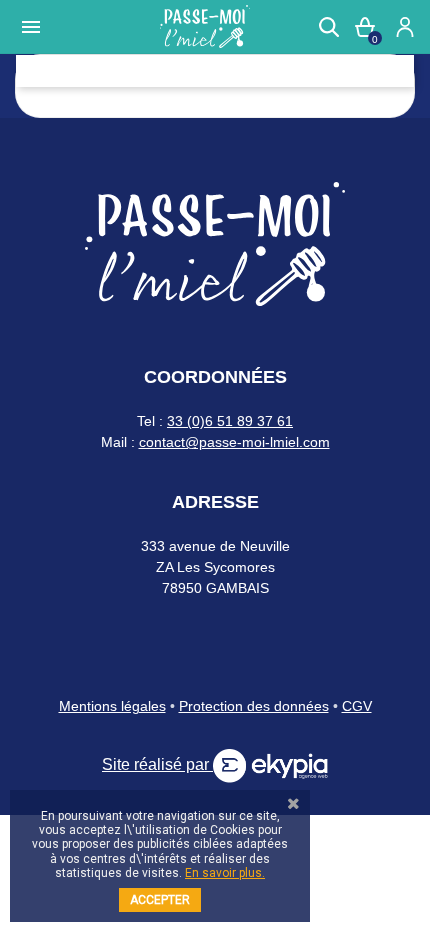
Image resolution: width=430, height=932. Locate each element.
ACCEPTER (160, 900)
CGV (357, 706)
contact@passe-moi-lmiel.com (234, 442)
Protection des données (254, 706)
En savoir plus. (225, 873)
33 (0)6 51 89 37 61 (230, 421)
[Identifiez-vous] (405, 26)
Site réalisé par (157, 764)
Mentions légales (112, 706)
